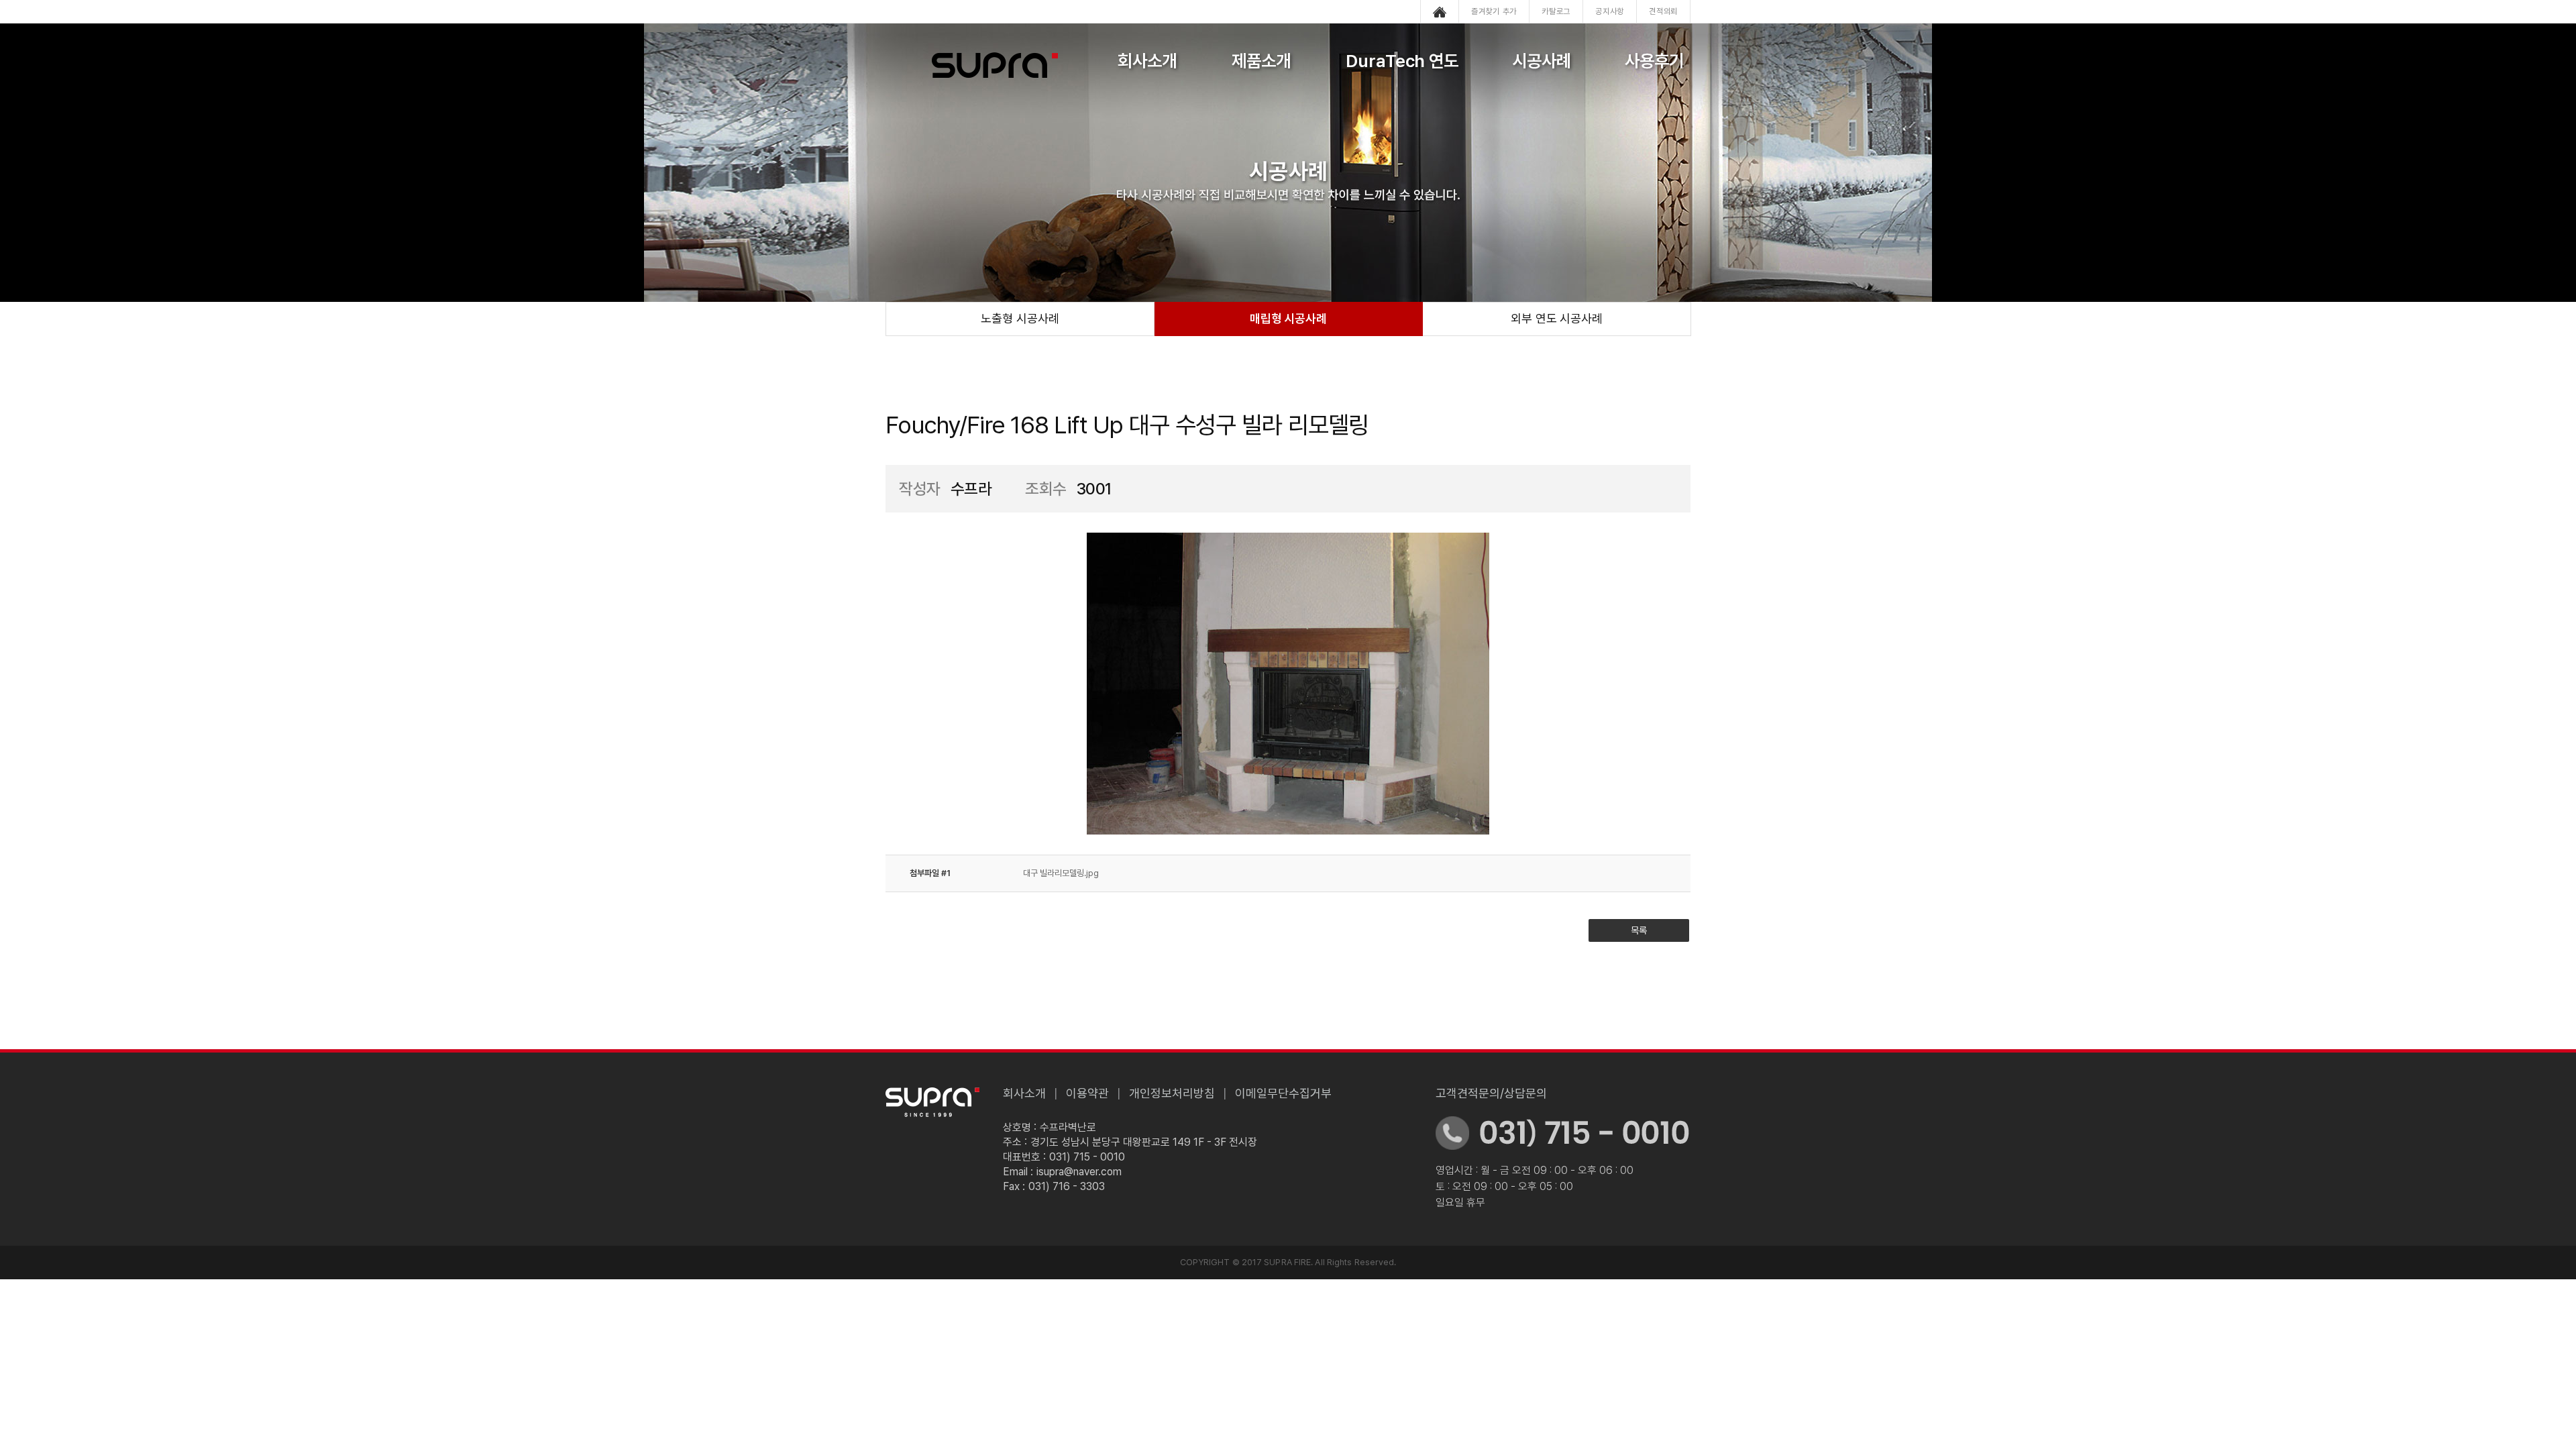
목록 (1639, 930)
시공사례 (1542, 61)
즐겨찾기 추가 (1494, 11)
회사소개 (1147, 61)
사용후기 (1654, 61)
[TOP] (2524, 761)
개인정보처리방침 (1172, 1093)
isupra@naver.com (1079, 1172)
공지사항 (1610, 11)
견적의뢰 (1663, 11)
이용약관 (1087, 1093)
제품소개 (1261, 61)
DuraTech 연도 (1402, 61)
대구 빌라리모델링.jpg (1061, 873)
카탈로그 (1556, 11)
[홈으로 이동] (1440, 11)
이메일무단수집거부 (1283, 1093)
